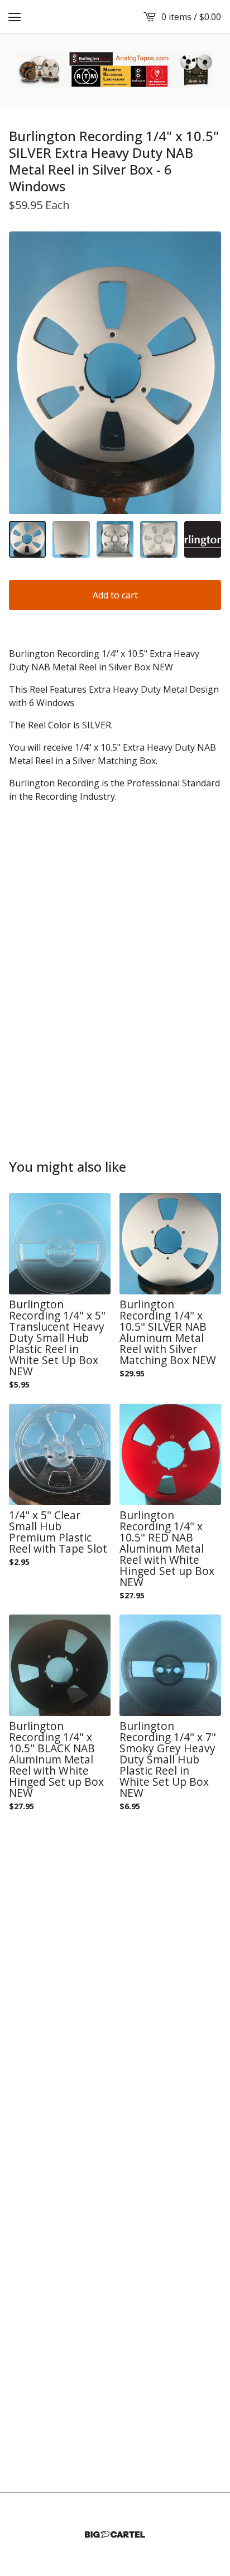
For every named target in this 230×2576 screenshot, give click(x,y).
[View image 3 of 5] (115, 539)
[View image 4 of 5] (159, 539)
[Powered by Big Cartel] (115, 2534)
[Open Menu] (15, 17)
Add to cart (115, 595)
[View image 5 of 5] (203, 539)
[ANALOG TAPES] (115, 69)
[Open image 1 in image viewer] (115, 373)
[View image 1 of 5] (27, 539)
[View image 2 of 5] (71, 539)
